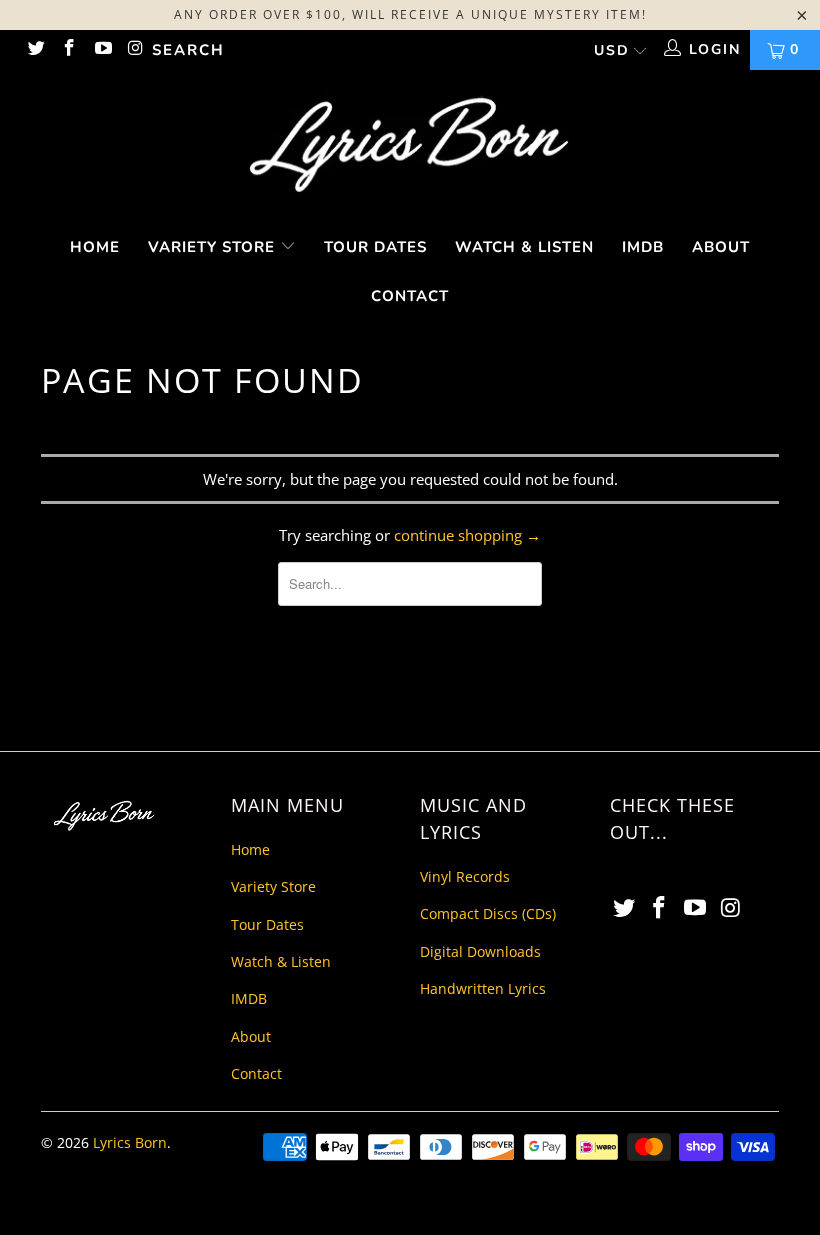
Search (188, 50)
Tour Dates (375, 247)
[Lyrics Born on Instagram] (136, 49)
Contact (410, 296)
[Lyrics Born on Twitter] (35, 49)
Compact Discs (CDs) (488, 913)
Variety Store (214, 247)
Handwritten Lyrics (483, 988)
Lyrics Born (130, 1142)
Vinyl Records (465, 876)
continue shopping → (467, 535)
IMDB (643, 247)
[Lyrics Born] (410, 146)
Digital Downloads (480, 951)
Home (95, 247)
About (721, 247)
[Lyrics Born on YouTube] (102, 49)
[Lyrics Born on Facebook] (69, 49)
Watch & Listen (524, 247)
